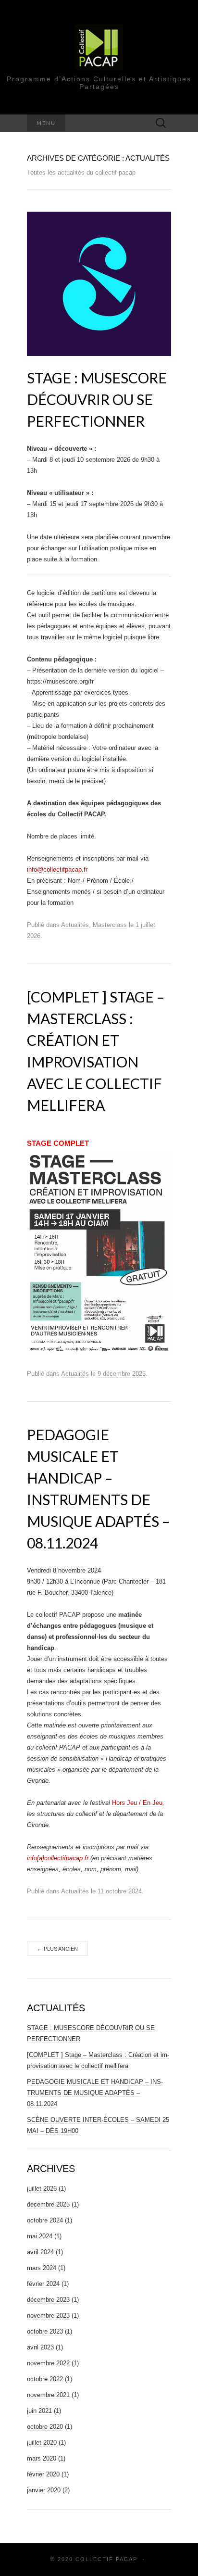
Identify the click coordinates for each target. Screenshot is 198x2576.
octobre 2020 (45, 2427)
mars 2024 (42, 2268)
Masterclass (110, 925)
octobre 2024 (45, 2220)
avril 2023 (40, 2347)
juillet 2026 (42, 2189)
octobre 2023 (45, 2331)
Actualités (75, 925)
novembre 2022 (48, 2363)
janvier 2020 (44, 2490)
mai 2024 (40, 2236)
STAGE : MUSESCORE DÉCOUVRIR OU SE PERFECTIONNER (97, 399)
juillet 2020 (42, 2443)
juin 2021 (39, 2411)
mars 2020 (42, 2458)
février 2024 (43, 2284)
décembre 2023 (48, 2300)
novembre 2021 (48, 2395)
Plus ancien (57, 1949)
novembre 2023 (48, 2316)
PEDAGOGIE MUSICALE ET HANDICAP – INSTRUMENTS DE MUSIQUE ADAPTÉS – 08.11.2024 (95, 2093)
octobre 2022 (45, 2379)
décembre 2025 (48, 2204)
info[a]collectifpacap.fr (59, 1858)
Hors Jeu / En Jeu (137, 1803)
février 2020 (43, 2474)
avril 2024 (40, 2252)
